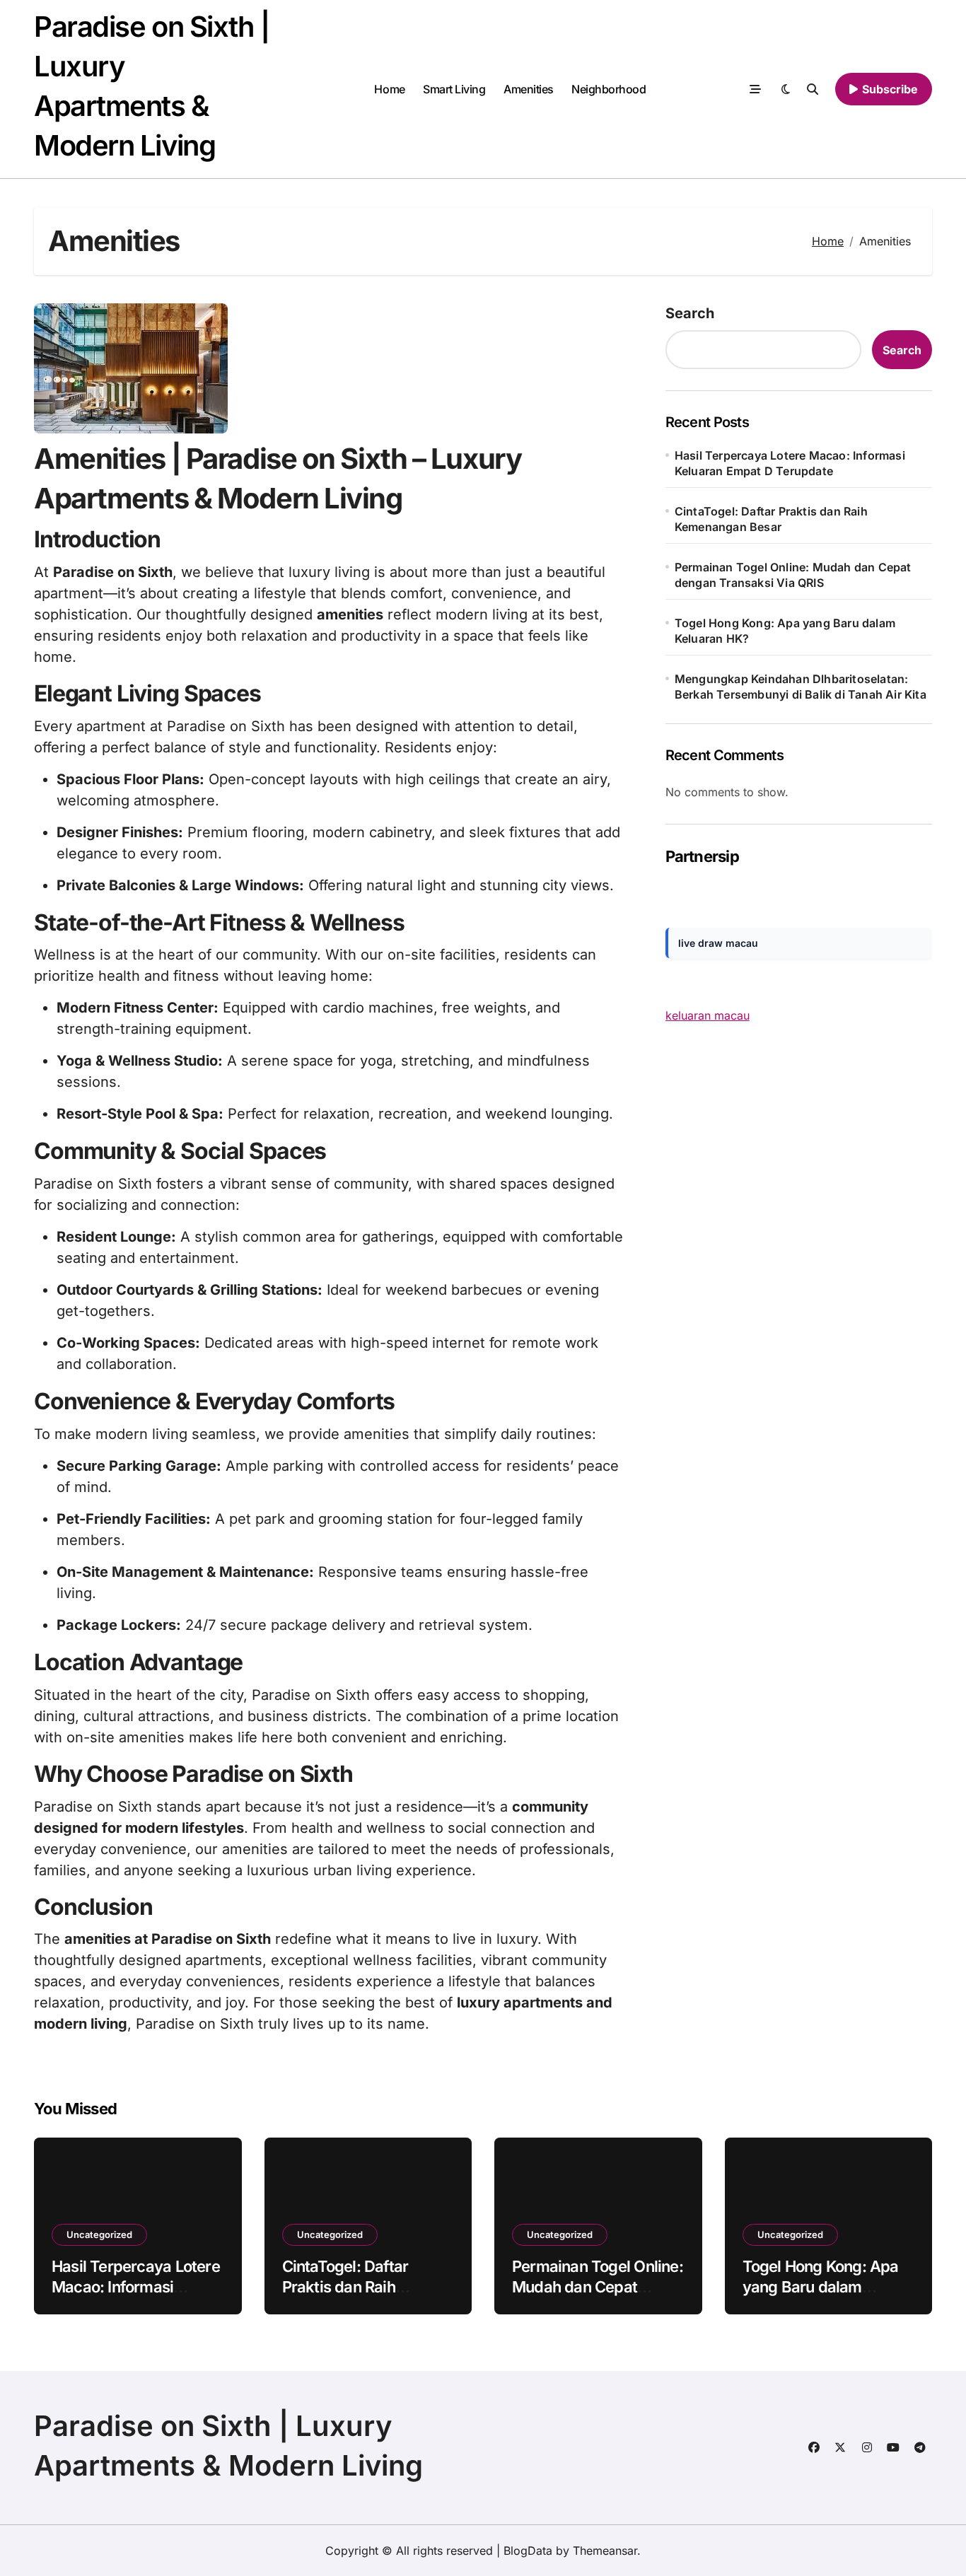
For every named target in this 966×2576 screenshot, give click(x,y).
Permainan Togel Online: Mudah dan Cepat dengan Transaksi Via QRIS (793, 575)
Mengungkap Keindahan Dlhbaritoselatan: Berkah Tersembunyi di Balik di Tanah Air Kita (801, 687)
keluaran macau (708, 1015)
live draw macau (718, 943)
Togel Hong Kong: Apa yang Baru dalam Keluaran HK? (785, 631)
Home (389, 89)
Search (690, 313)
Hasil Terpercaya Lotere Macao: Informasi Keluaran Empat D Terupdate (790, 463)
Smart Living (454, 89)
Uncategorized (99, 2234)
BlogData (528, 2551)
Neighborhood (609, 89)
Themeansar (605, 2551)
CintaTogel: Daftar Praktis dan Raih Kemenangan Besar (771, 519)
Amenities (529, 89)
